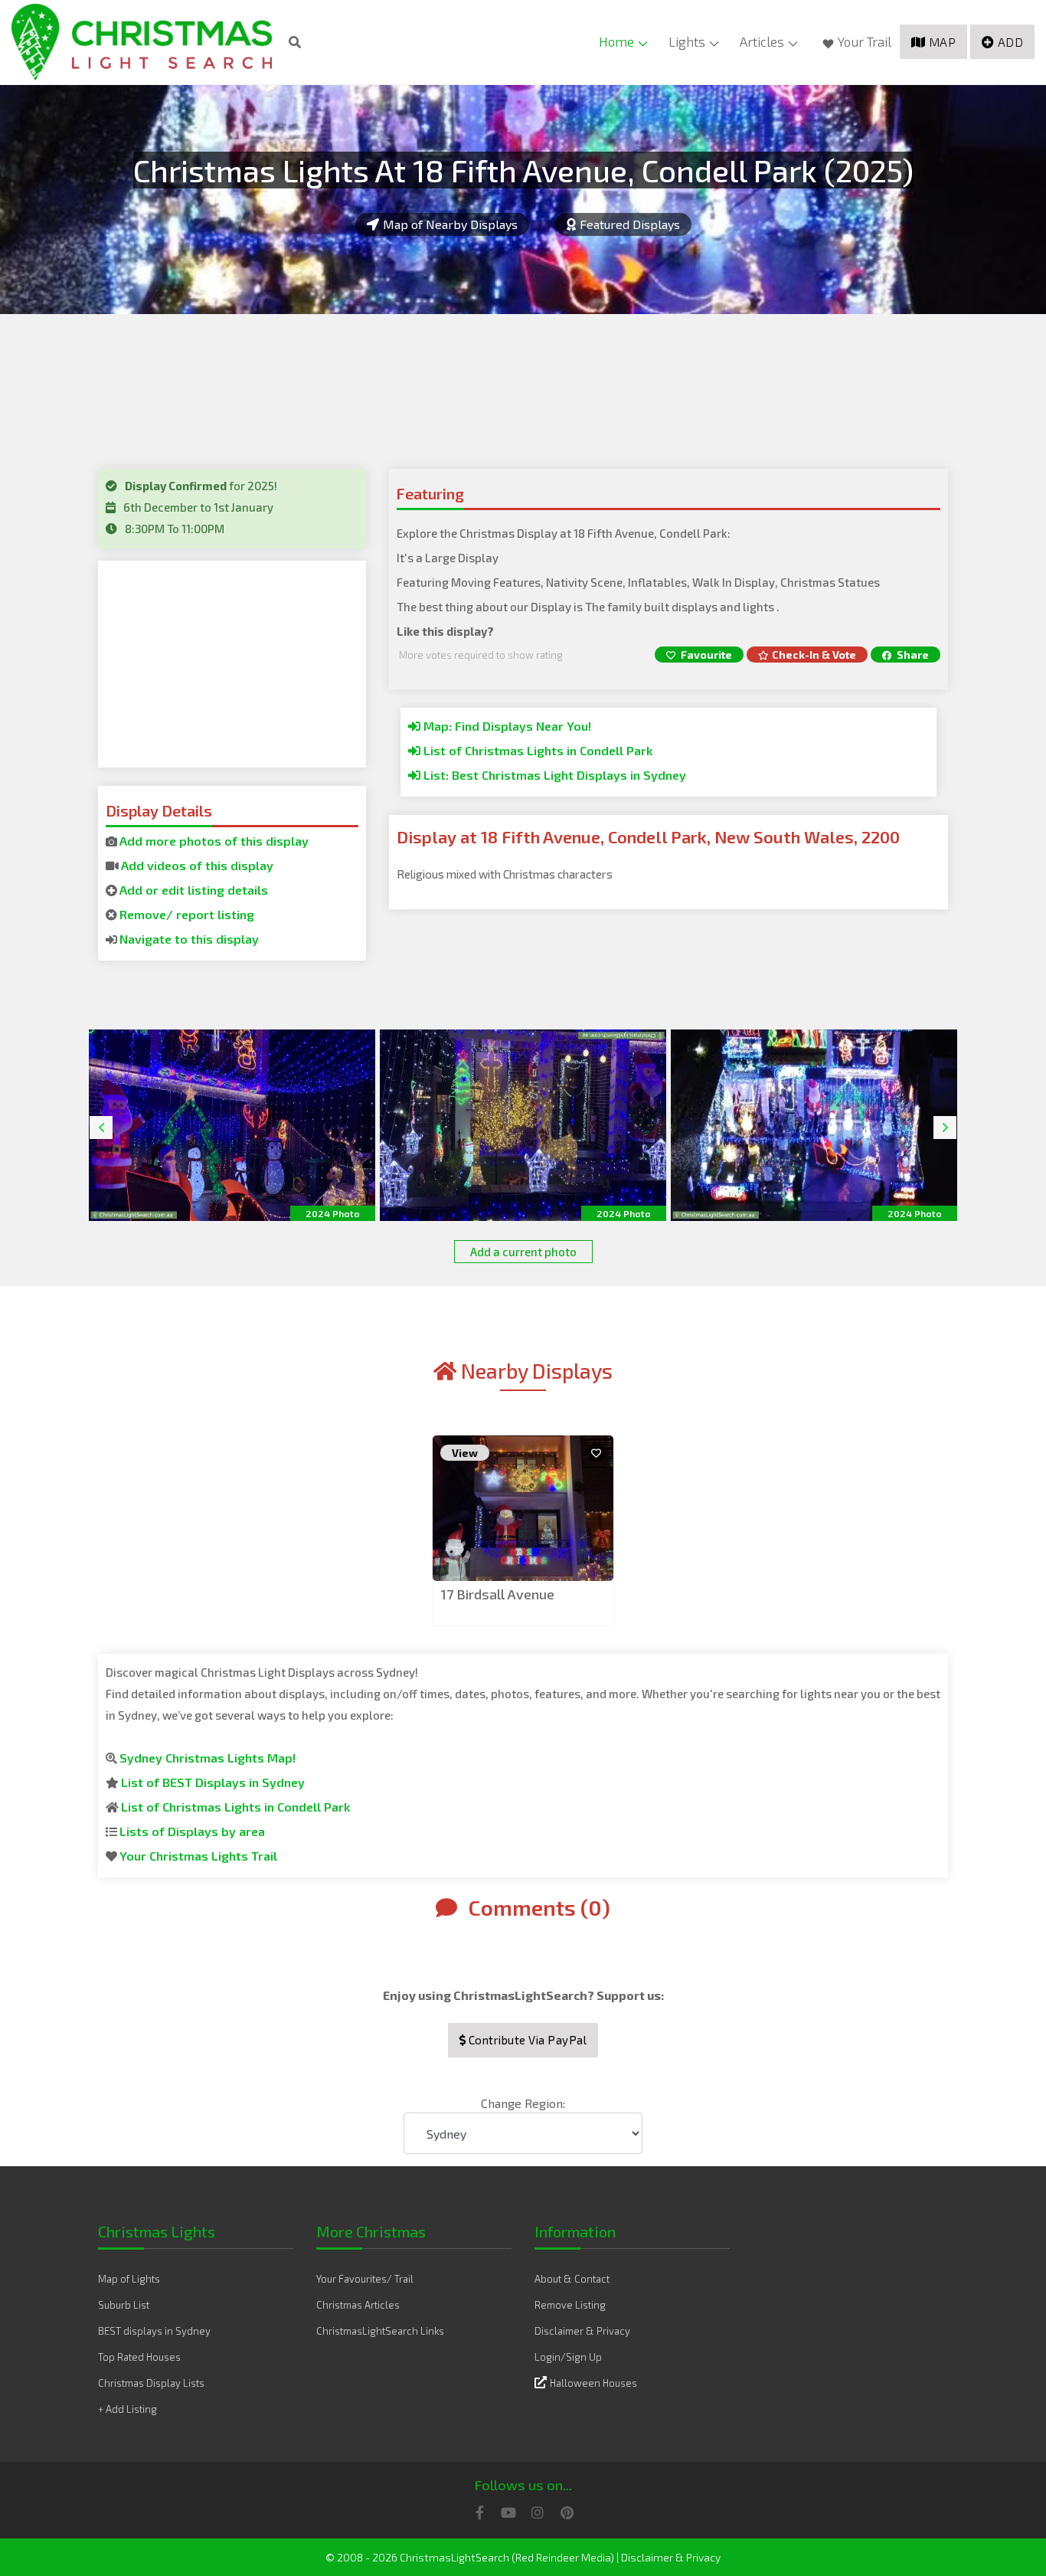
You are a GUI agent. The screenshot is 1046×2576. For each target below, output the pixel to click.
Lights (687, 41)
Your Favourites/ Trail (365, 2279)
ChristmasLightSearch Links (380, 2331)
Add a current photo (523, 1252)
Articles (762, 41)
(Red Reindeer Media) (563, 2557)
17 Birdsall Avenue (497, 1594)
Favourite (705, 655)
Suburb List (124, 2305)
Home (616, 41)
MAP (943, 42)
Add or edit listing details (194, 890)
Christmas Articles (358, 2305)
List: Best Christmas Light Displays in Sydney (553, 775)
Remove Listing (570, 2305)
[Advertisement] (232, 664)
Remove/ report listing (187, 914)
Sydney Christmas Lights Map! (208, 1758)
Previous (101, 1128)
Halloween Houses (593, 2383)
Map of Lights (129, 2279)
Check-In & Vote (814, 655)
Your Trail (865, 41)
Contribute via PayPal (526, 2040)
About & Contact (572, 2279)
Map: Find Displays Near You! (506, 726)
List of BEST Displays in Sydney (213, 1782)
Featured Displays (630, 224)
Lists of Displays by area (192, 1831)
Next (945, 1128)
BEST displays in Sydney (154, 2331)
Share (912, 655)
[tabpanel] (523, 1532)
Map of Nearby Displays (450, 224)
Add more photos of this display (214, 841)
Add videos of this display (197, 865)
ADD (1011, 42)
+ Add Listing (127, 2409)
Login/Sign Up (568, 2357)
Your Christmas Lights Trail (198, 1856)
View (465, 1453)
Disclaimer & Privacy (582, 2331)
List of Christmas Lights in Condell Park (536, 750)
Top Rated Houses (139, 2357)
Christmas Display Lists (151, 2383)
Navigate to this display (189, 939)
